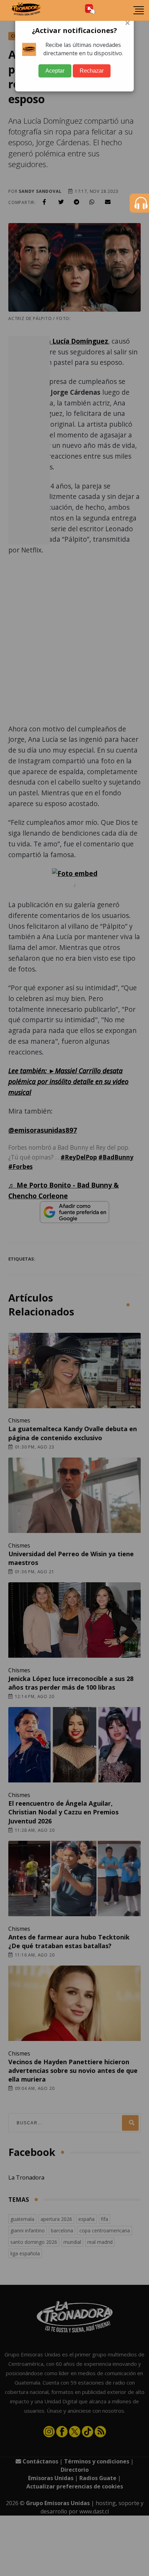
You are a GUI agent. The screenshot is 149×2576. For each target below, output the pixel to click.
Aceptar (55, 71)
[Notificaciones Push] (90, 10)
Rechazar (92, 71)
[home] (26, 10)
